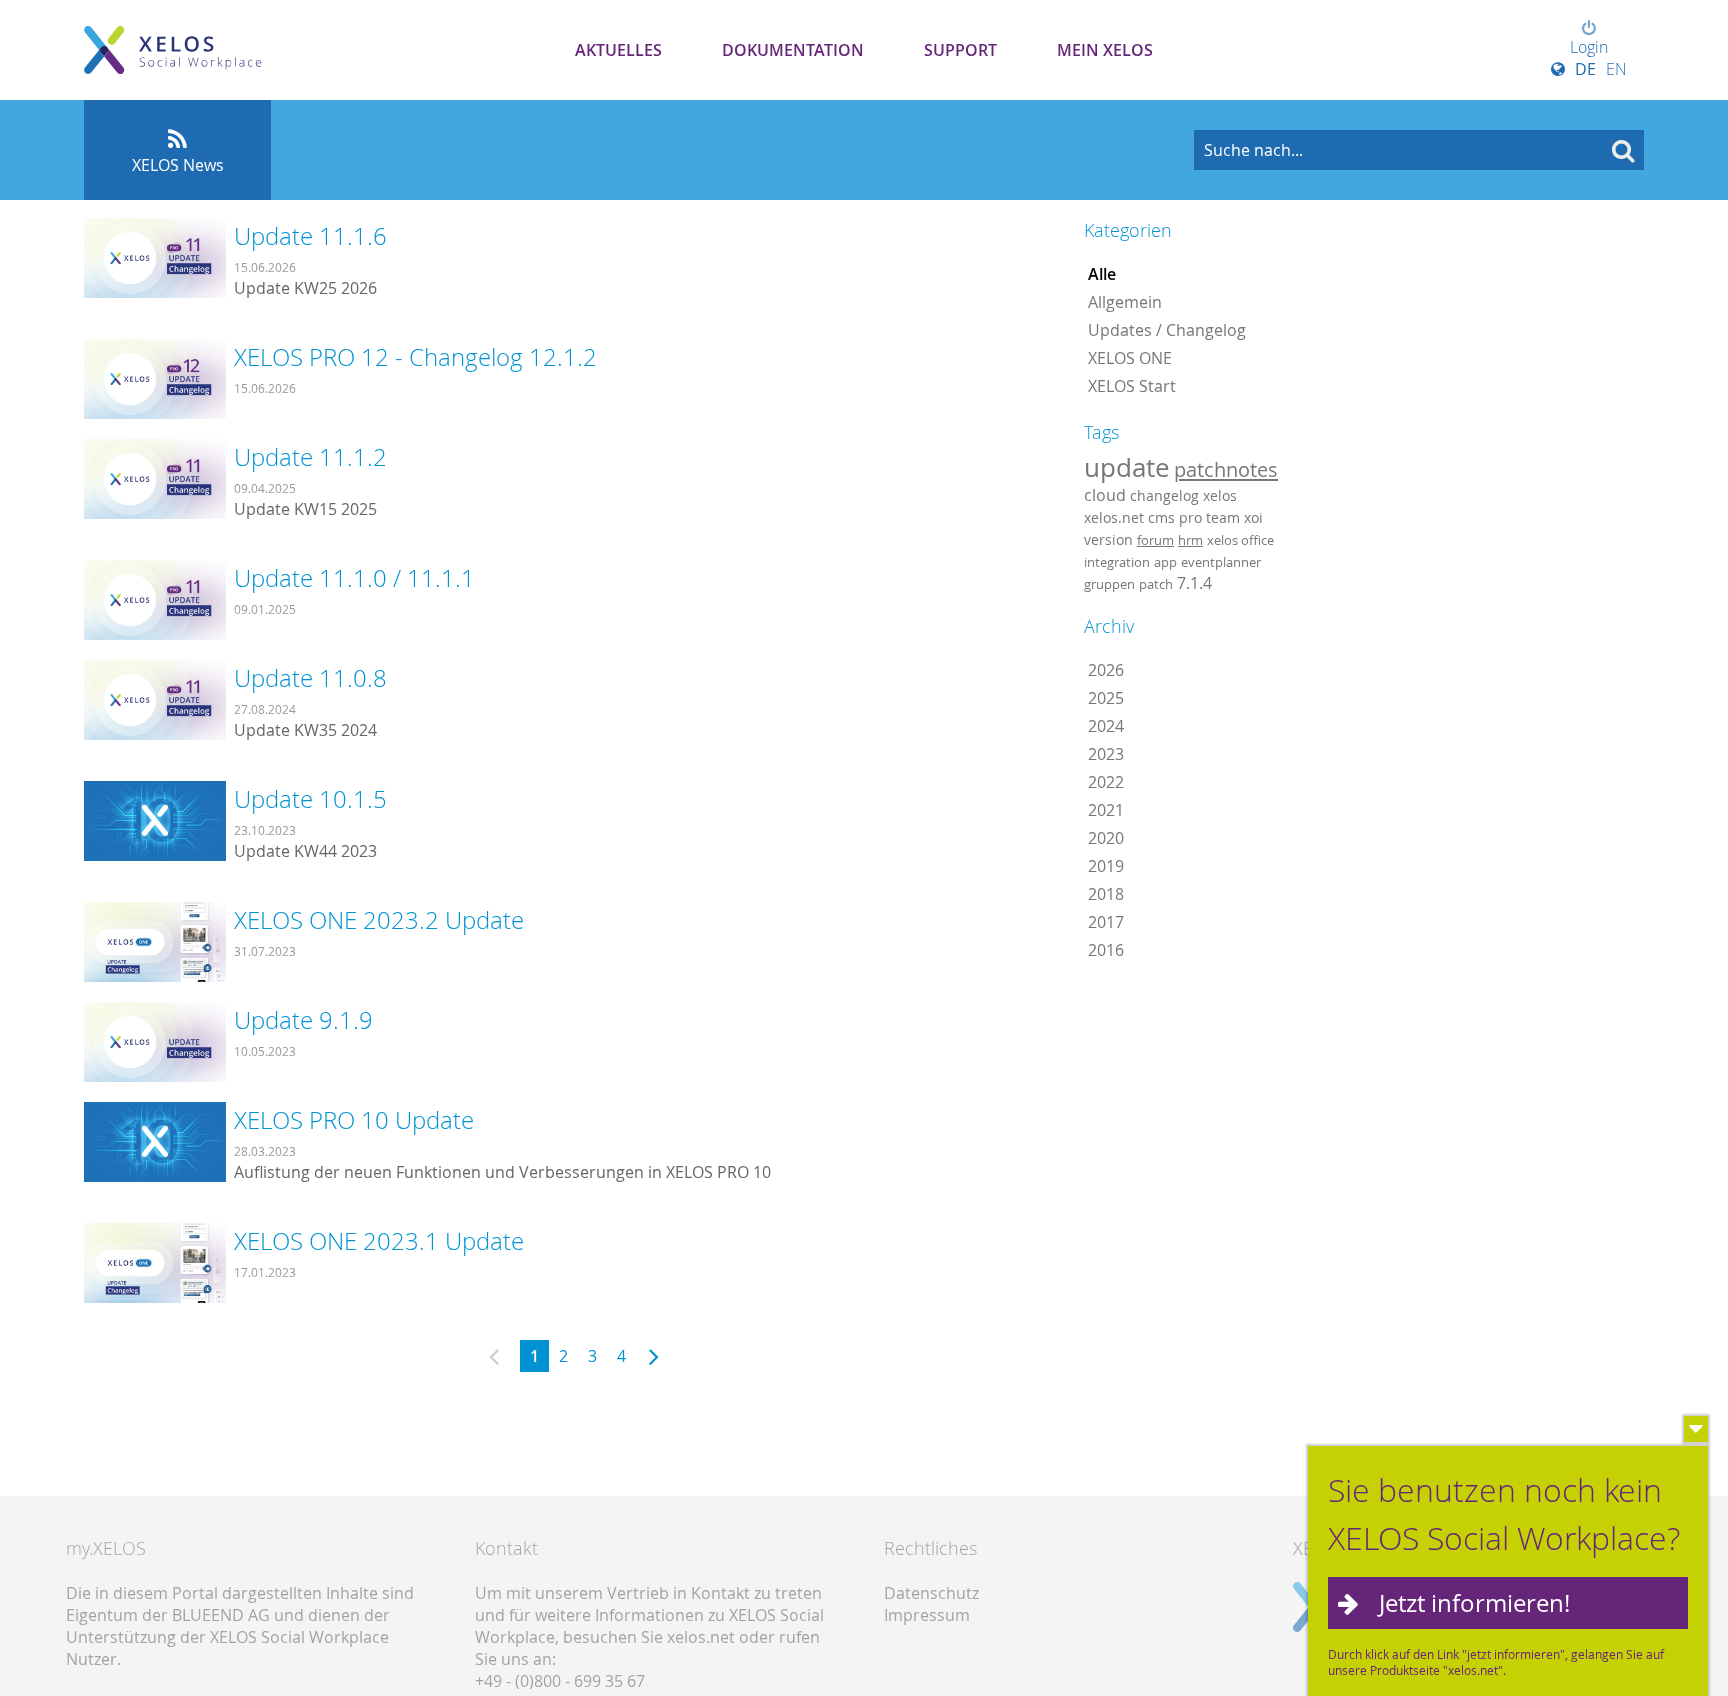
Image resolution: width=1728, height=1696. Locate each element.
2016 (1106, 950)
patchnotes (1226, 469)
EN (1616, 69)
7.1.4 (1194, 583)
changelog (1164, 495)
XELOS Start (1132, 386)
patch (1156, 584)
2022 (1106, 782)
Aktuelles (618, 50)
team (1223, 517)
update (1127, 467)
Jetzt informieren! (1474, 1603)
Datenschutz (931, 1593)
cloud (1105, 495)
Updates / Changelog (1167, 330)
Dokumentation (793, 50)
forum (1155, 540)
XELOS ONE (1130, 358)
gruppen (1109, 584)
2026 (1106, 670)
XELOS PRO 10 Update (354, 1120)
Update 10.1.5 (310, 799)
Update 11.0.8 (310, 678)
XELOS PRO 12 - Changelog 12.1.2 (415, 357)
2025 (1106, 698)
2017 (1106, 922)
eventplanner (1221, 562)
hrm (1190, 540)
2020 (1106, 838)
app (1165, 562)
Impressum (927, 1615)
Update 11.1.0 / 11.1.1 (354, 578)
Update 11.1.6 (310, 236)
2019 (1106, 866)
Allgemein (1125, 302)
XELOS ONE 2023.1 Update (379, 1241)
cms (1161, 517)
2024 (1106, 726)
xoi (1253, 517)
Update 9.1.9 (303, 1020)
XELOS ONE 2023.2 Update (379, 920)
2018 (1106, 894)
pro (1190, 517)
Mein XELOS (1105, 50)
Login (1589, 47)
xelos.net (1114, 517)
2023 (1106, 754)
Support (960, 50)
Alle (1102, 274)
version (1108, 540)
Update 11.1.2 (310, 457)
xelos (1220, 495)
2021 (1106, 810)
